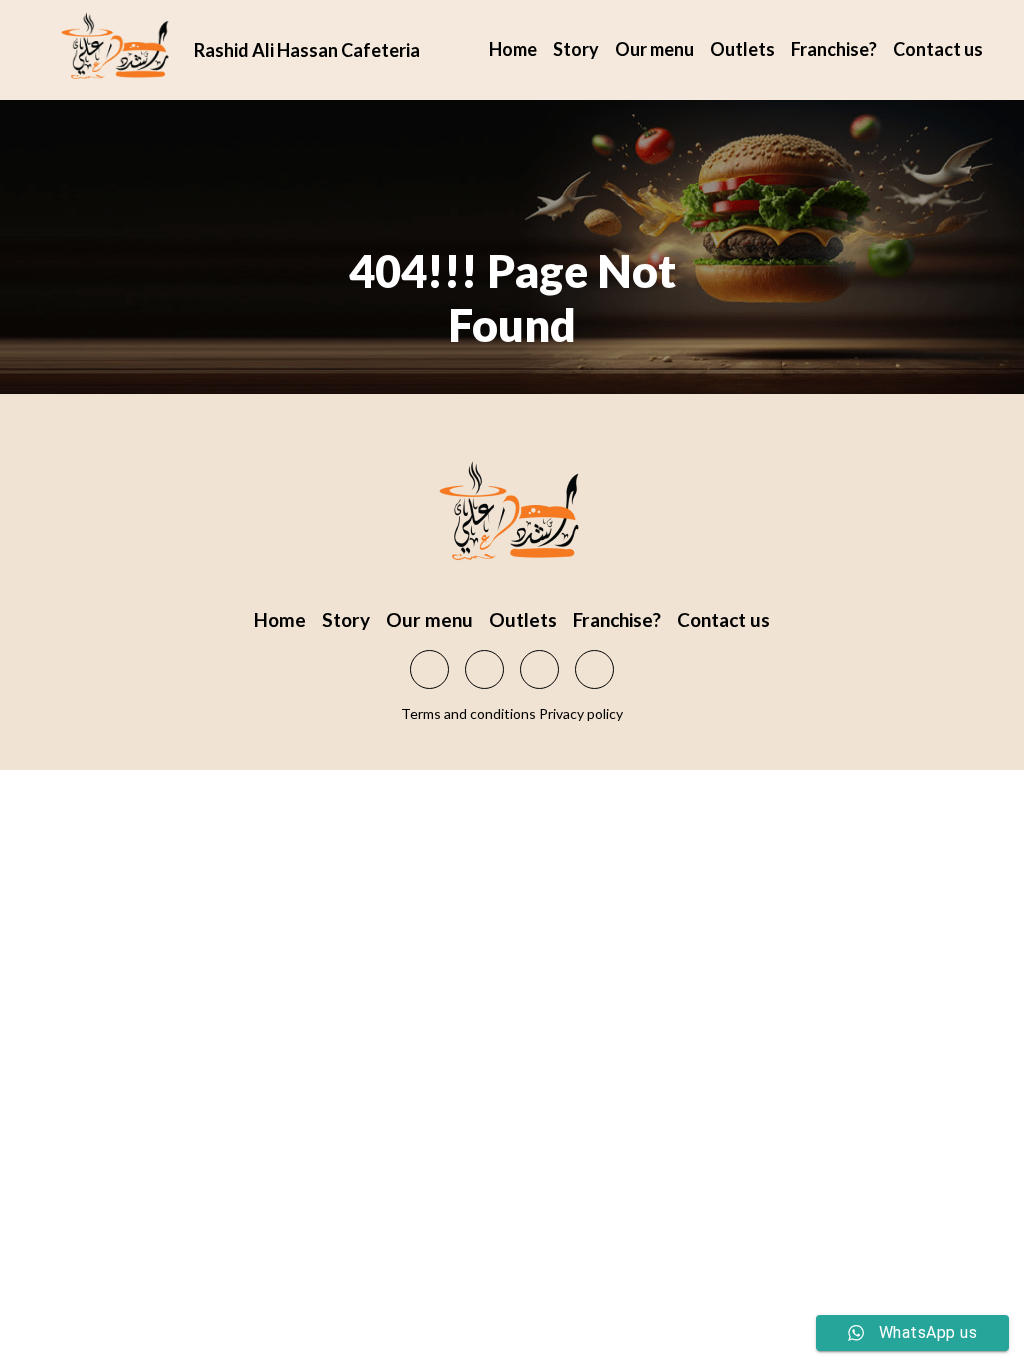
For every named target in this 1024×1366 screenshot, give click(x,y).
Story (576, 49)
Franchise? (834, 49)
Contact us (938, 49)
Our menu (654, 49)
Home (513, 49)
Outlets (742, 49)
